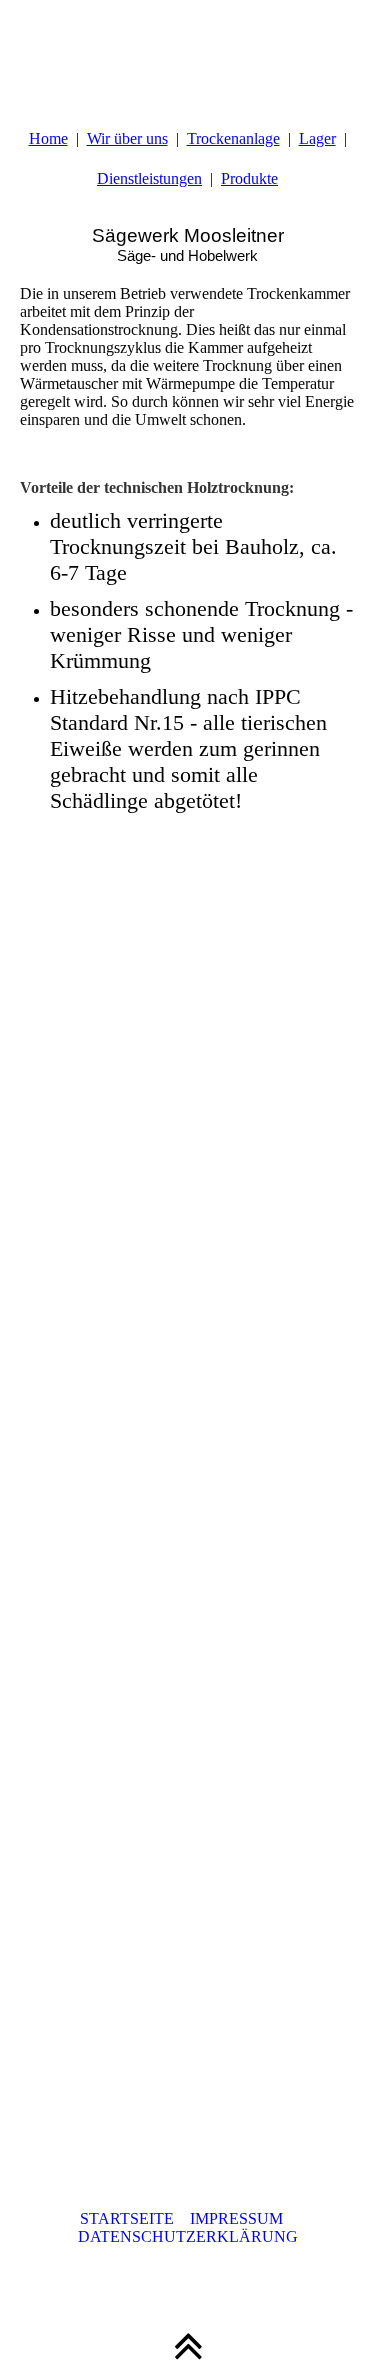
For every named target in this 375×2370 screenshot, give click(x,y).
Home (48, 138)
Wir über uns (127, 138)
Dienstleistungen (149, 178)
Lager (317, 138)
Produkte (249, 178)
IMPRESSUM (242, 2218)
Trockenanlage (233, 138)
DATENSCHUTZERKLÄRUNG (188, 2236)
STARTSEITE (135, 2218)
